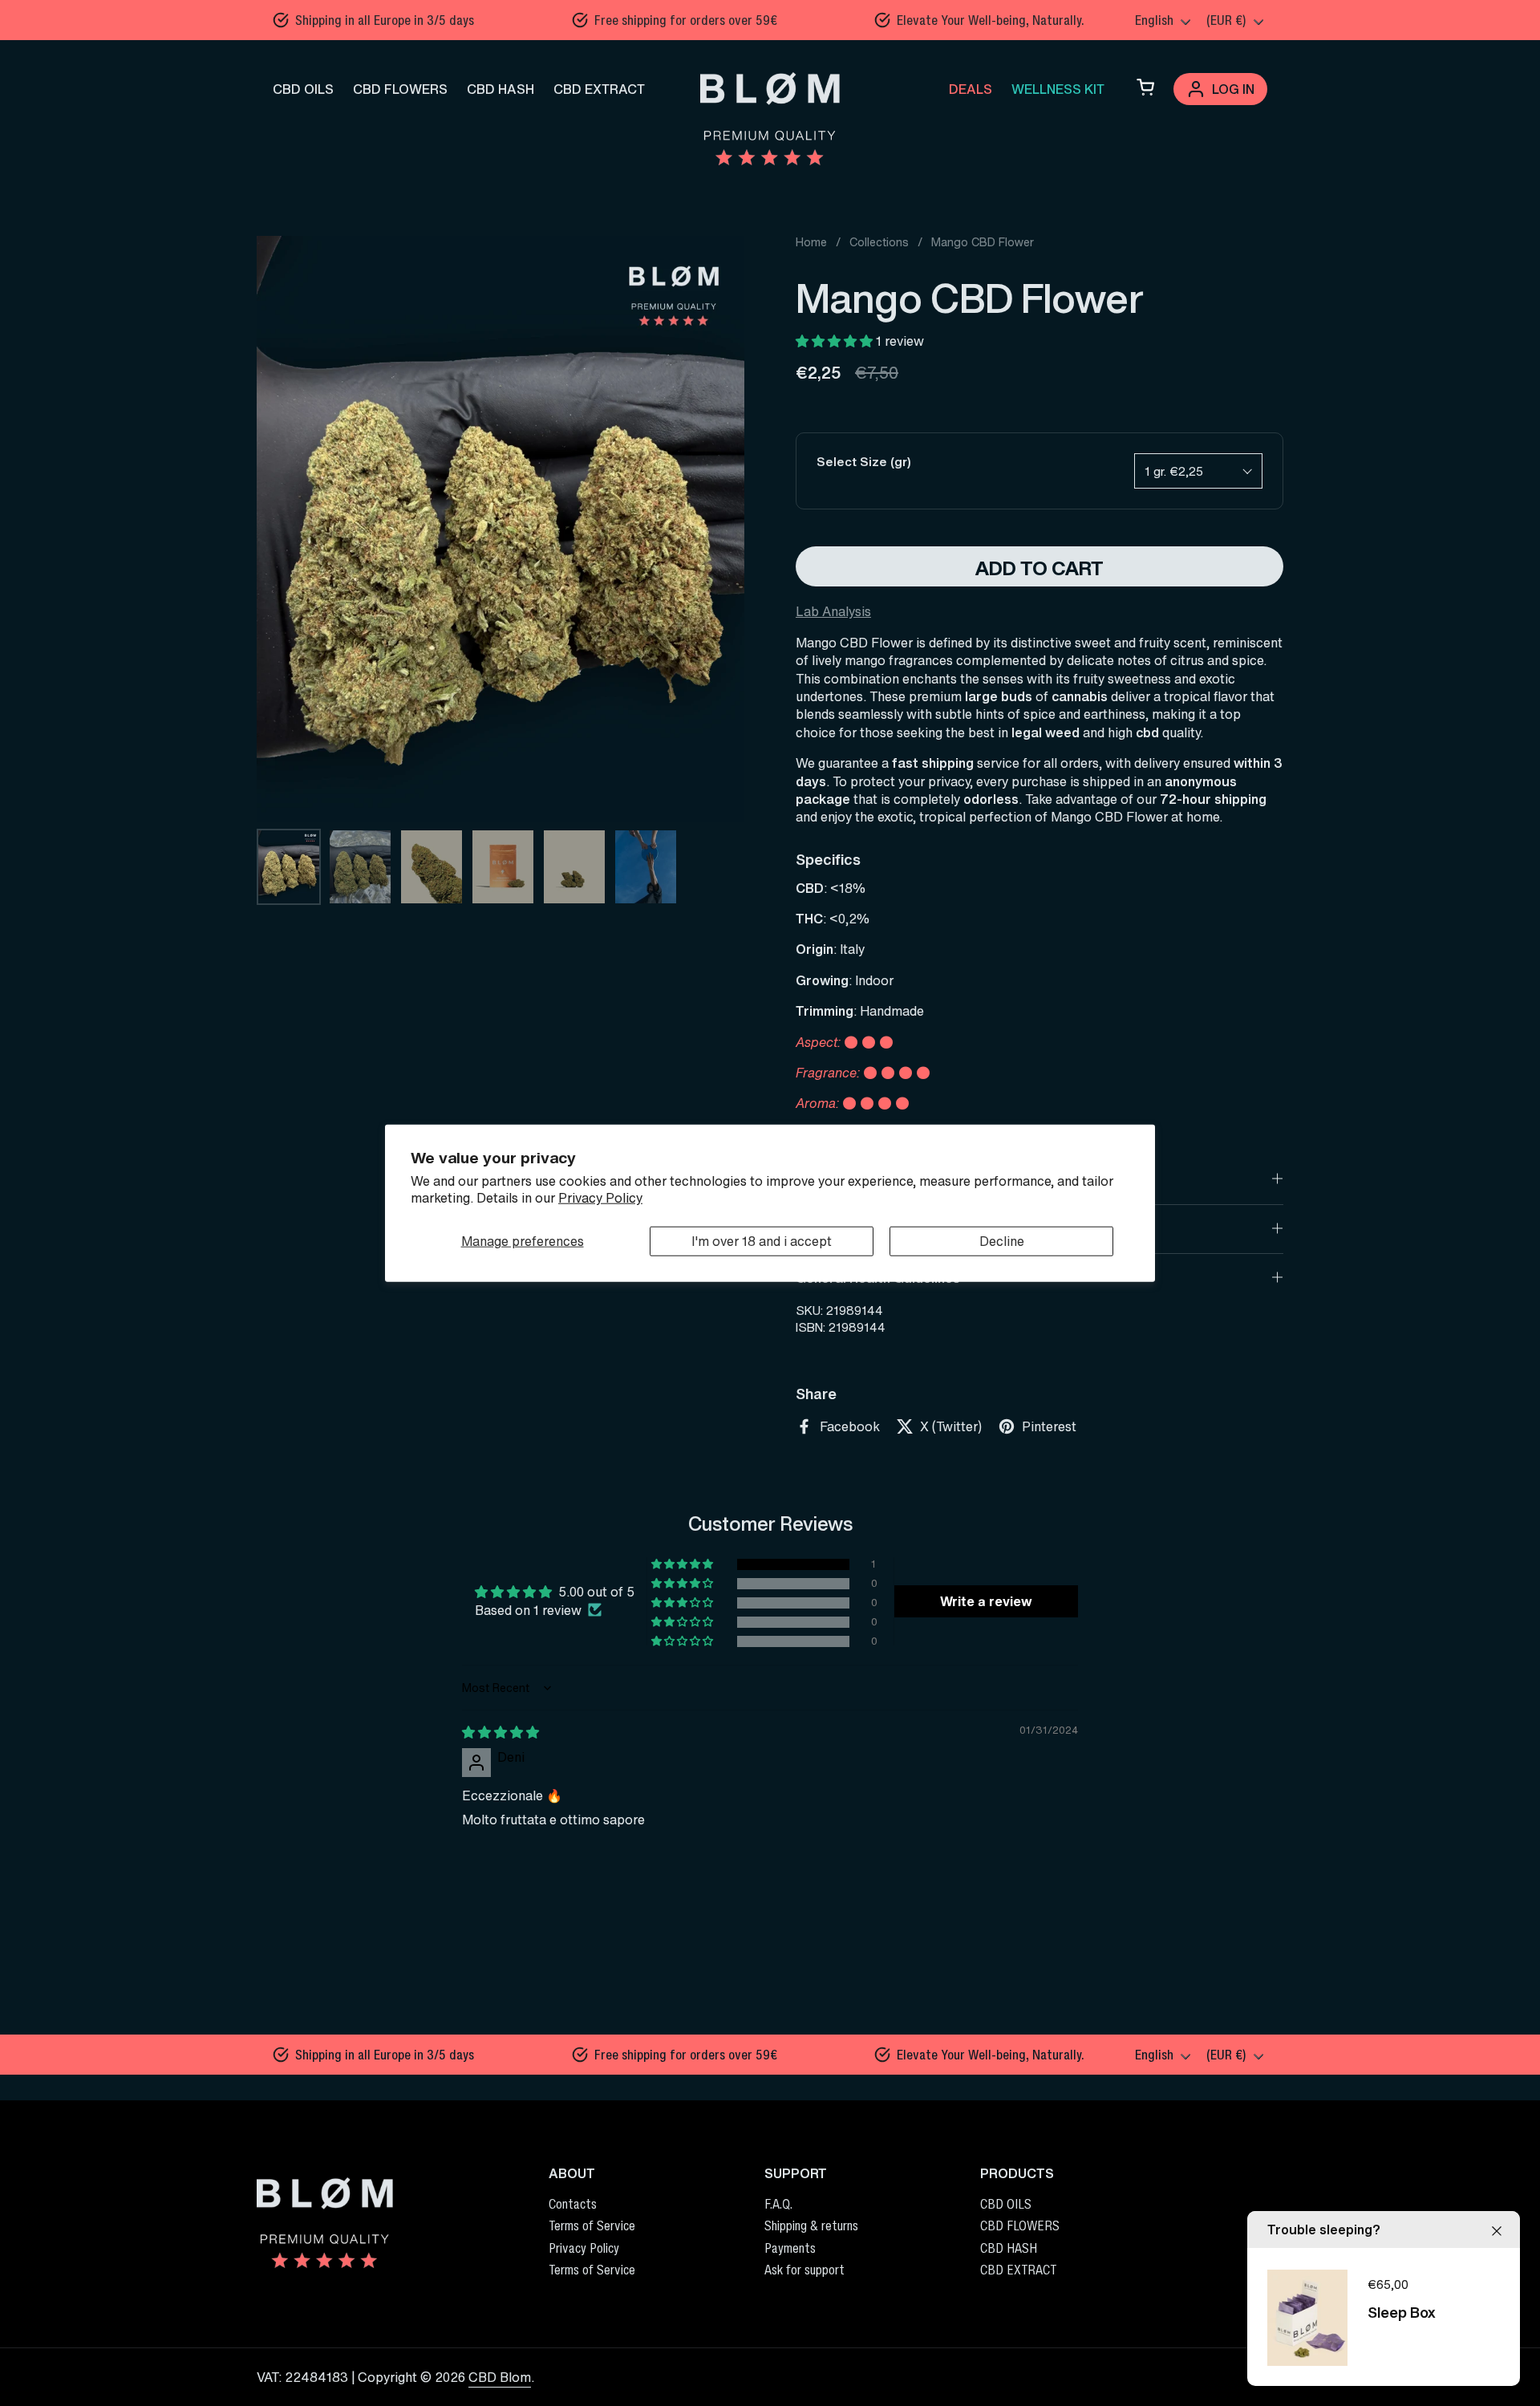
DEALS (971, 89)
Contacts (573, 2204)
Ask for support (804, 2270)
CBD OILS (303, 89)
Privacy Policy (600, 1198)
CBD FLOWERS (400, 89)
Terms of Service (592, 2225)
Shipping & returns (811, 2225)
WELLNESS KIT (1058, 89)
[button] (836, 341)
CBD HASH (500, 89)
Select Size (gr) (864, 462)
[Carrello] (1145, 89)
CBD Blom (500, 2377)
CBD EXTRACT (599, 89)
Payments (790, 2248)
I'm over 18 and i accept (762, 1241)
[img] (500, 1732)
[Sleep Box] (1307, 2318)
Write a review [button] (986, 1601)
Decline (1002, 1241)
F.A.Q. (778, 2204)
